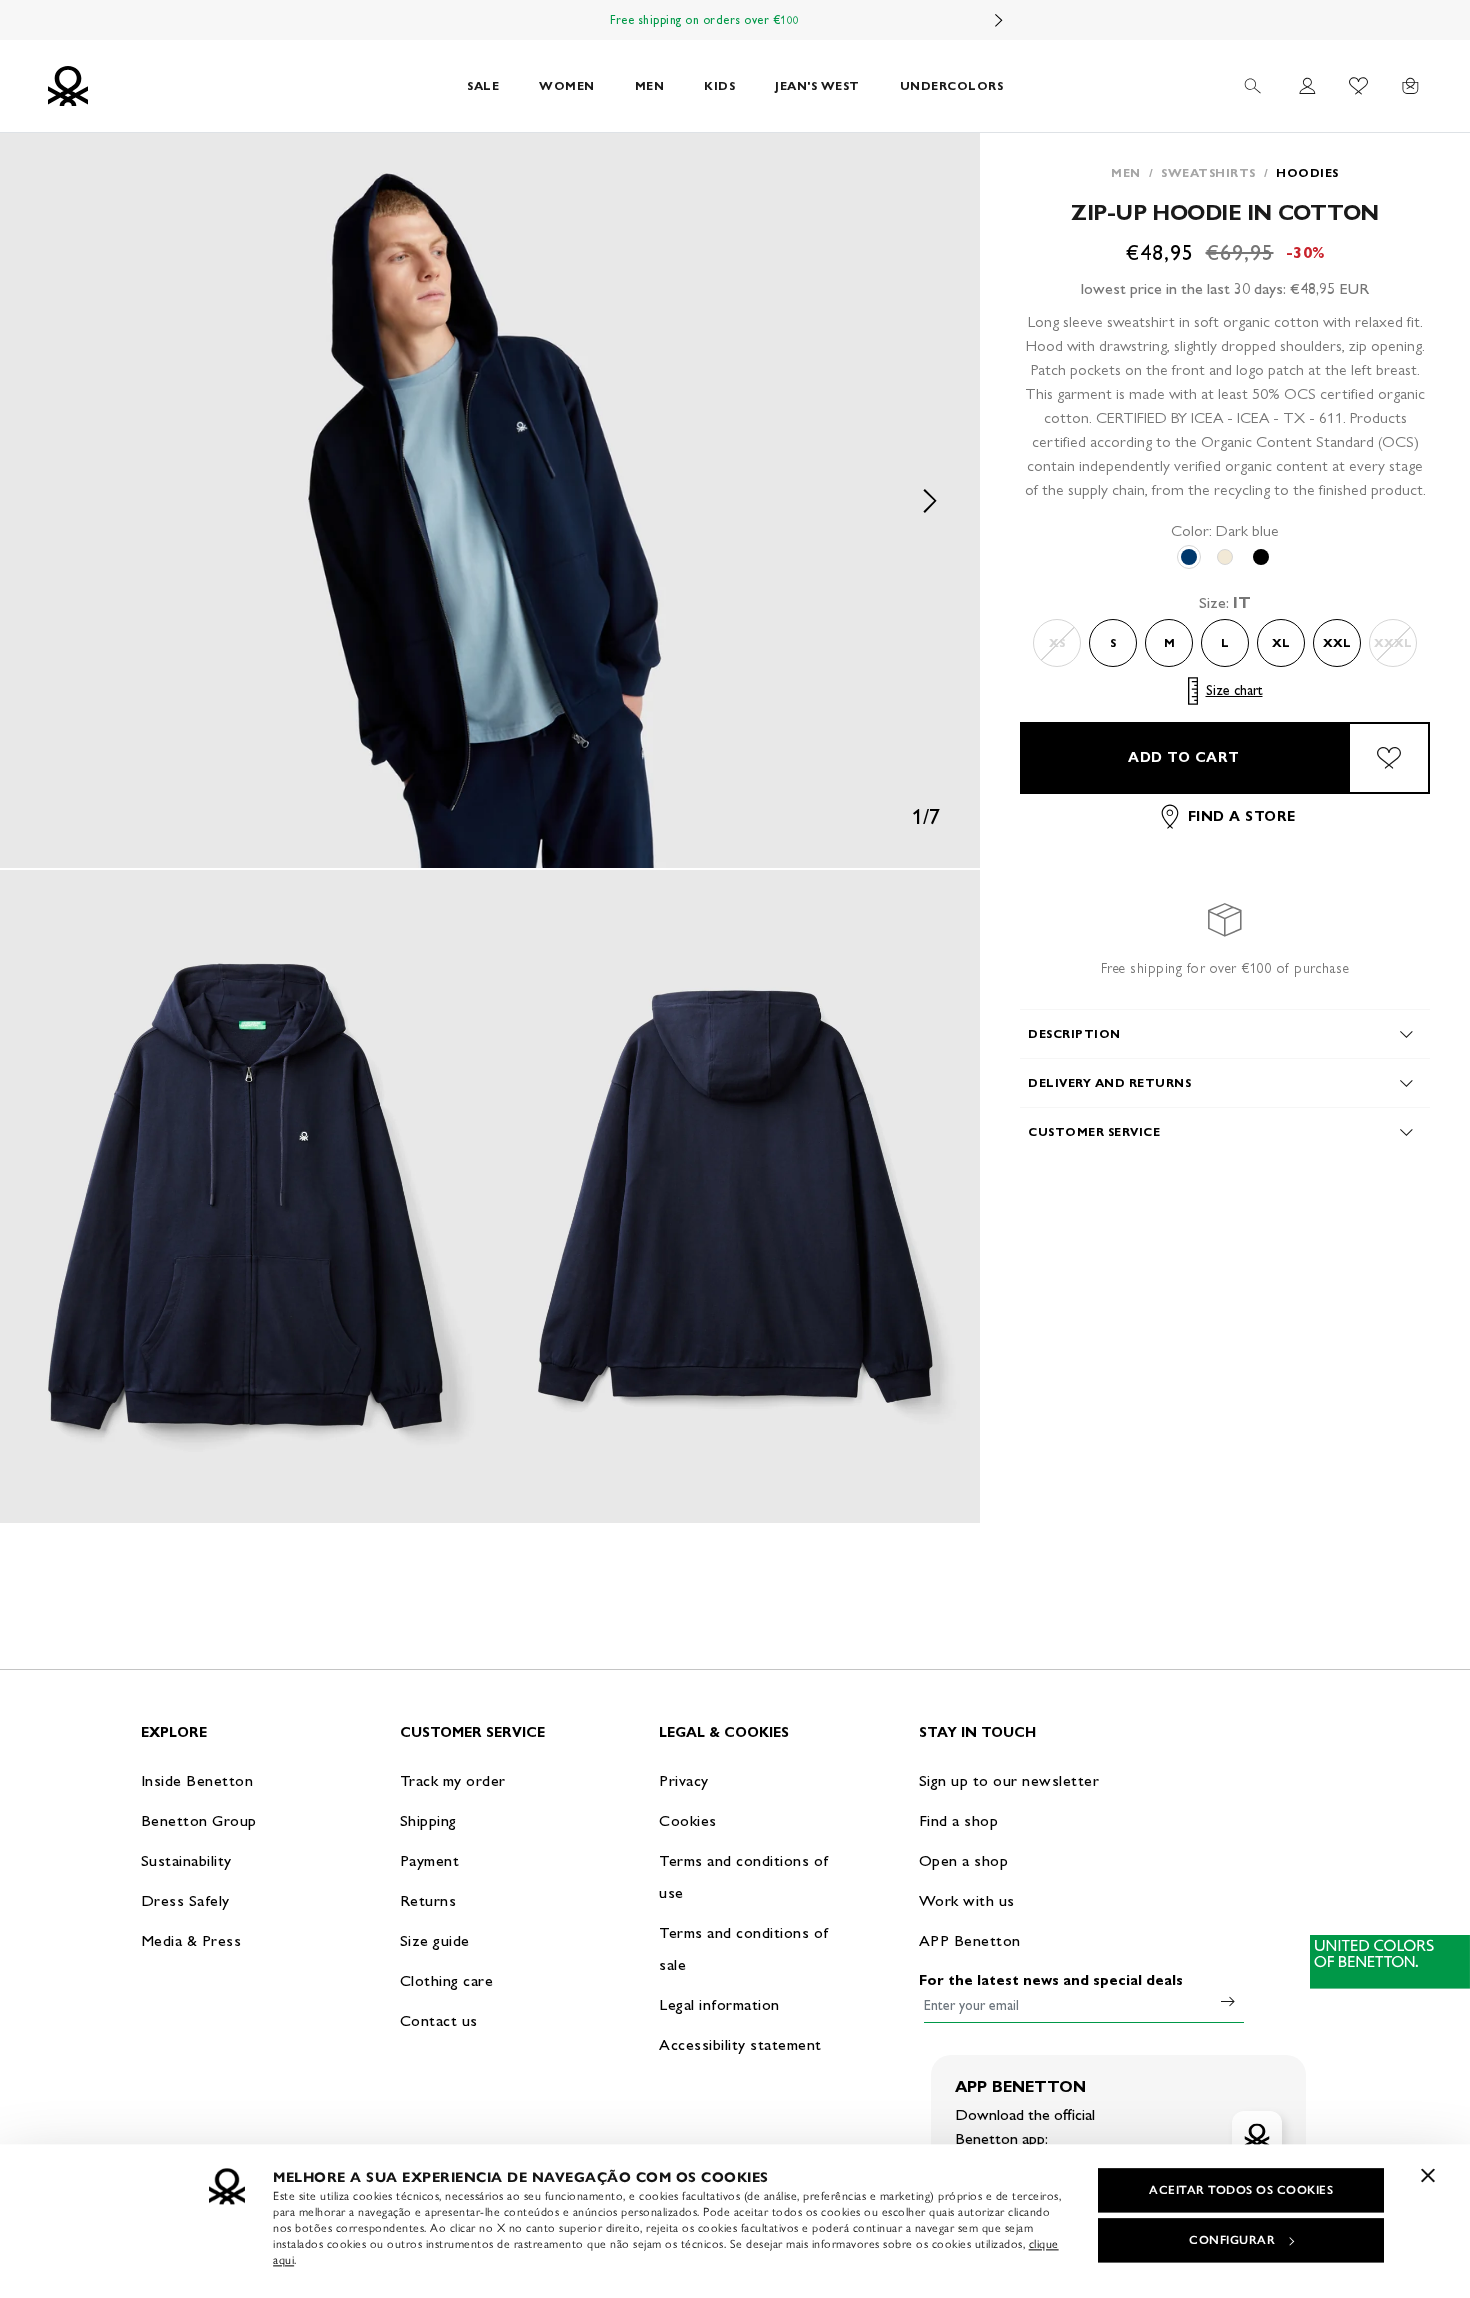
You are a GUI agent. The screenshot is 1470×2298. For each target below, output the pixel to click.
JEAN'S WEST (817, 85)
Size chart (1234, 690)
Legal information (719, 2004)
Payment (430, 1860)
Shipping (428, 1820)
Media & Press (191, 1940)
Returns (428, 1900)
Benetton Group (199, 1820)
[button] (490, 500)
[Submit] (1228, 2001)
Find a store (1242, 816)
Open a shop (964, 1860)
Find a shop (959, 1820)
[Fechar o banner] (1428, 2175)
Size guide (435, 1940)
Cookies (688, 1820)
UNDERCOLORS (952, 85)
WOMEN (567, 85)
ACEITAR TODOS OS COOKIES (1241, 2190)
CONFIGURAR (1232, 2240)
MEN (650, 85)
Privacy (684, 1780)
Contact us (439, 2020)
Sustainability (186, 1860)
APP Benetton (970, 1940)
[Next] (999, 20)
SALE (483, 85)
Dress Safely (185, 1900)
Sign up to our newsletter (1009, 1780)
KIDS (719, 85)
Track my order (453, 1780)
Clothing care (447, 1980)
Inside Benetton (197, 1780)
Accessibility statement (740, 2044)
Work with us (967, 1900)
